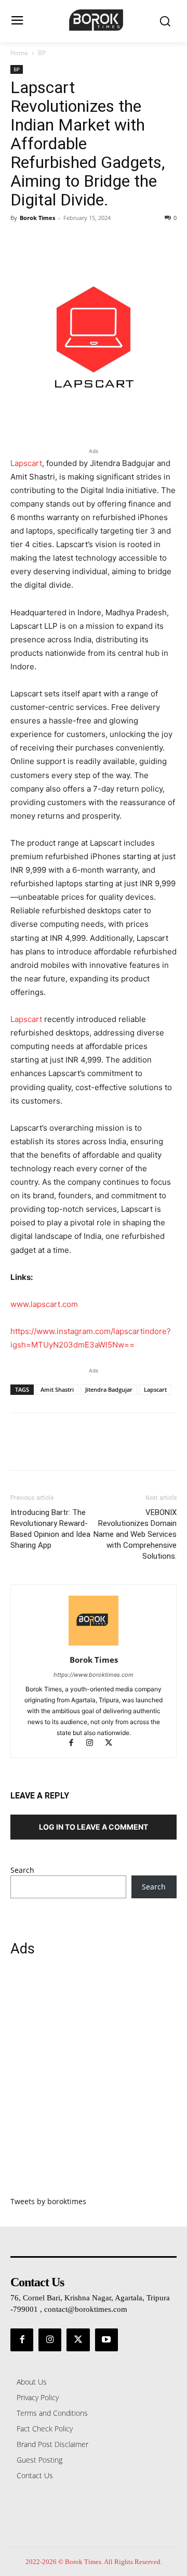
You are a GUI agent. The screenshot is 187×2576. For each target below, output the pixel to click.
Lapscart (26, 463)
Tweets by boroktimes (48, 2201)
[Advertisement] (94, 2082)
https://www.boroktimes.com (94, 1675)
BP (42, 53)
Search (22, 1870)
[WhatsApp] (92, 241)
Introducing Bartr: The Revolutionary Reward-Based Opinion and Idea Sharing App (50, 1529)
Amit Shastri (57, 1389)
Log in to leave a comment (94, 1827)
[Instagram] (95, 1744)
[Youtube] (106, 2340)
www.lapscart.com (44, 1304)
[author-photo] (94, 1645)
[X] (45, 241)
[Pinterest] (69, 241)
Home (19, 53)
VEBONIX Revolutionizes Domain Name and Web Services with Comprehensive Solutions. (135, 1534)
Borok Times (37, 218)
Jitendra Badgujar (109, 1389)
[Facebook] (21, 241)
